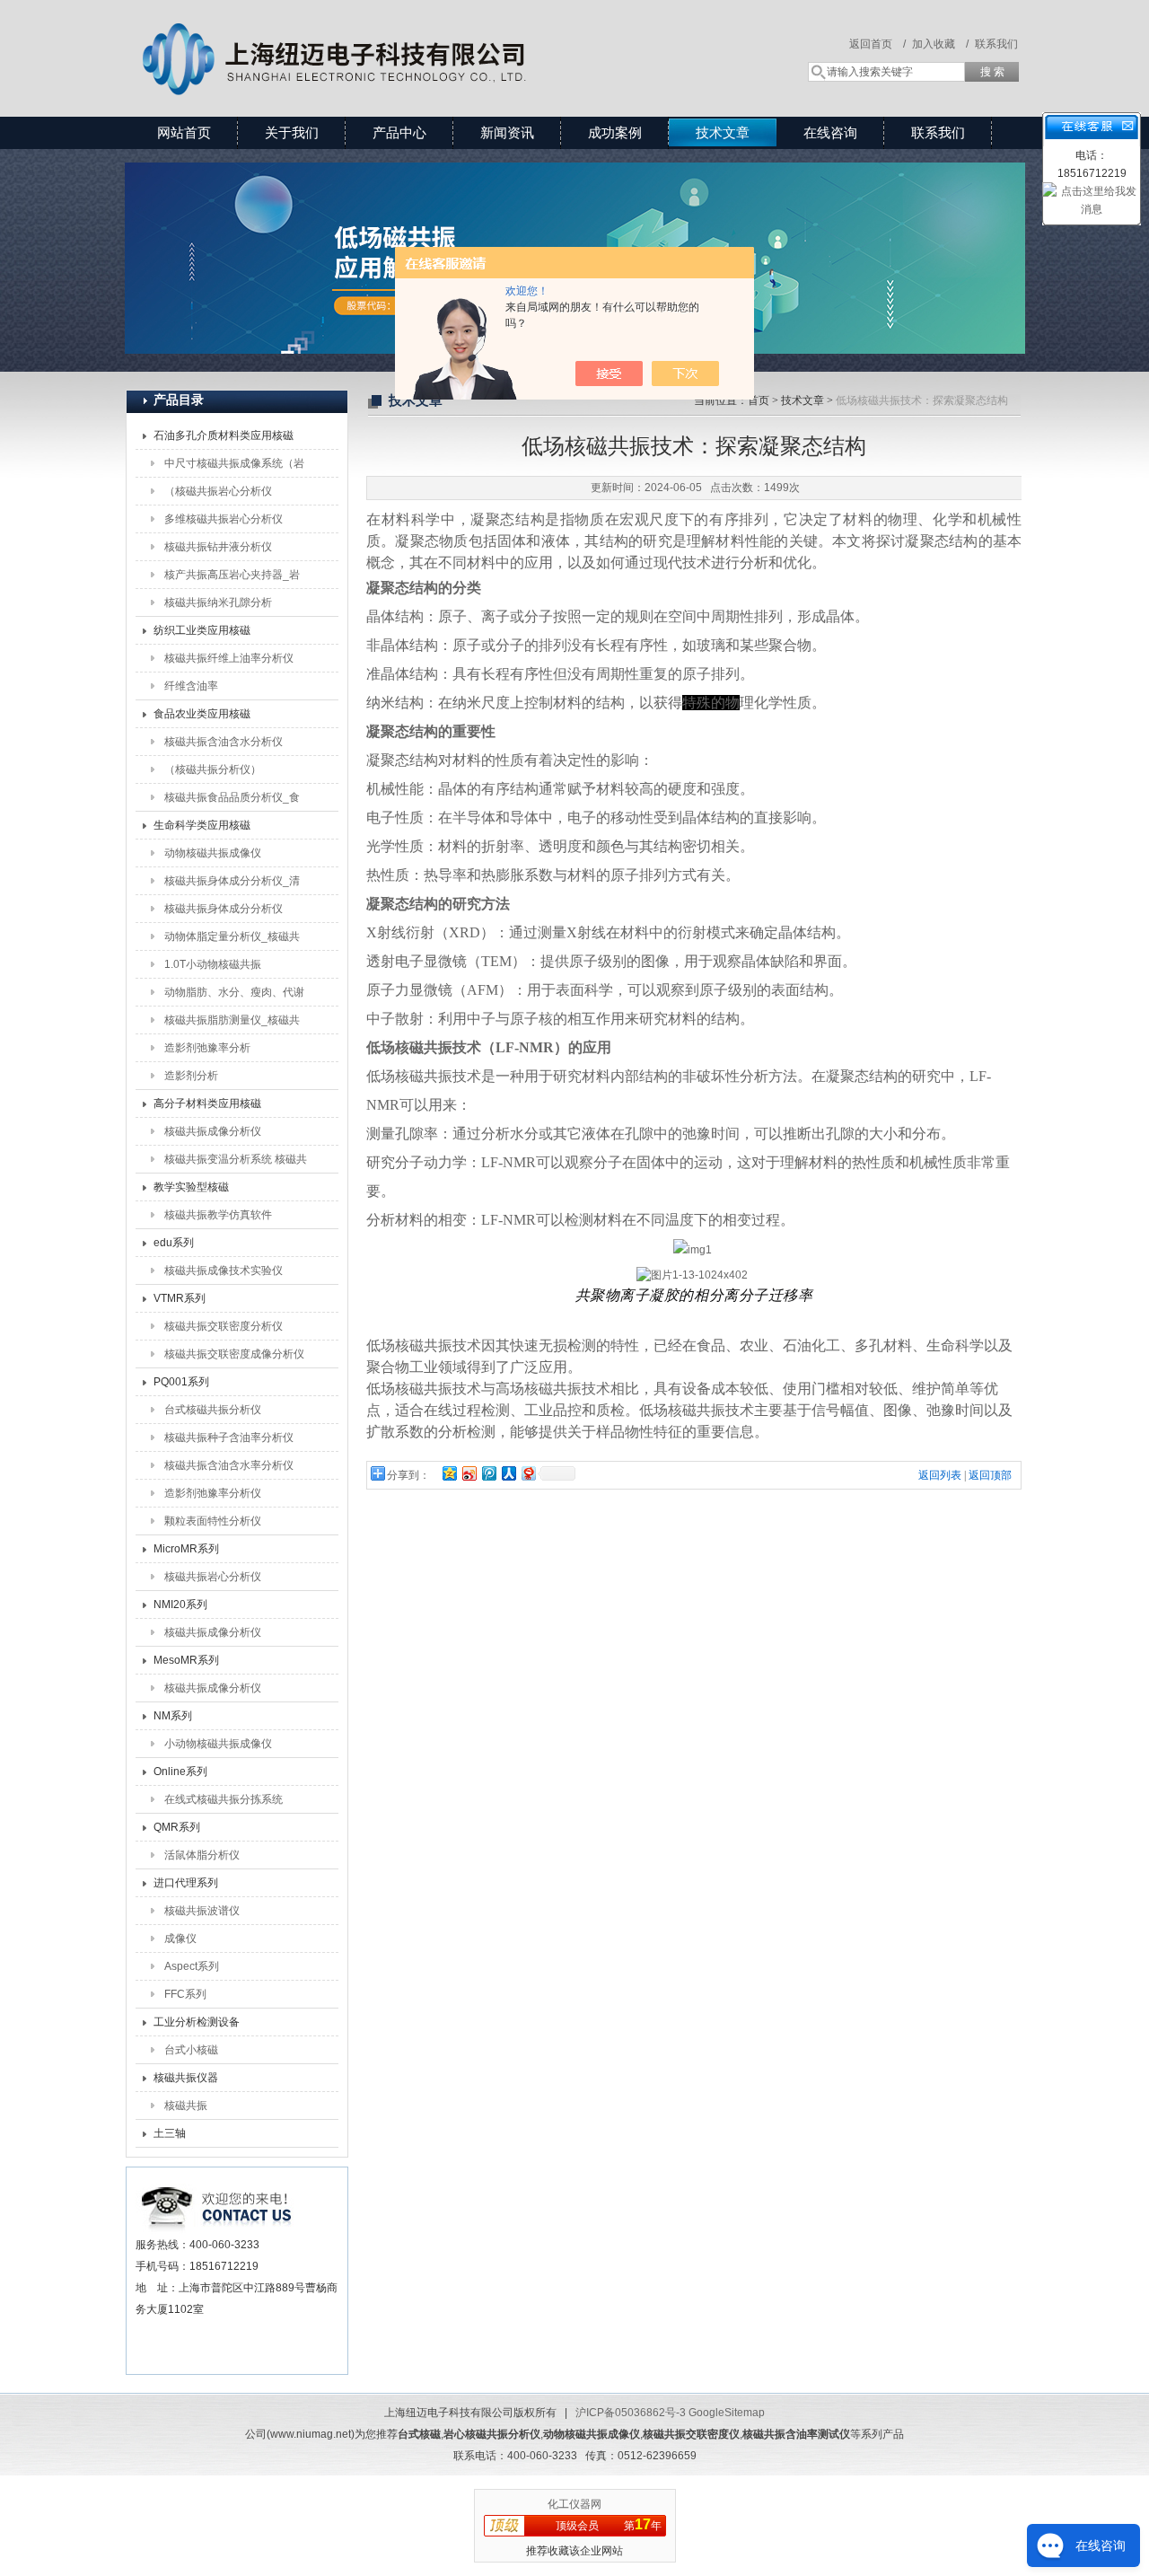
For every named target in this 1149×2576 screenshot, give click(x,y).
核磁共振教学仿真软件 (218, 1215)
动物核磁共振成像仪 (213, 853)
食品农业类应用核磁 (202, 714)
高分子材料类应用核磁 (207, 1103)
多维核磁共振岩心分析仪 (224, 519)
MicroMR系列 (186, 1549)
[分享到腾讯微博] (488, 1473)
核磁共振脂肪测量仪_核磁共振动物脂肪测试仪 (232, 1024)
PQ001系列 (181, 1382)
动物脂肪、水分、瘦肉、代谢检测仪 (234, 996)
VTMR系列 (180, 1298)
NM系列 (173, 1716)
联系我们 (996, 44)
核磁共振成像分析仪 (213, 1131)
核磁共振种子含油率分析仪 (229, 1437)
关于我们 (292, 132)
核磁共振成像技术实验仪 (224, 1270)
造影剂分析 (191, 1076)
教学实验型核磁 (191, 1187)
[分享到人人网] (508, 1473)
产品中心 (399, 132)
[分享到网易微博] (528, 1473)
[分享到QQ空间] (449, 1473)
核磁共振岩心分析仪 (213, 1577)
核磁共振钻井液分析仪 (218, 547)
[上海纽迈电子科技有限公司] (386, 40)
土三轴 (170, 2133)
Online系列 (180, 1772)
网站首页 (184, 132)
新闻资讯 (507, 132)
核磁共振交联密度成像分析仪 (234, 1354)
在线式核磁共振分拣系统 (224, 1799)
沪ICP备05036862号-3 (631, 2413)
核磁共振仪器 (186, 2078)
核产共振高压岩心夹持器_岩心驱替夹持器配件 (232, 578)
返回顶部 (990, 1475)
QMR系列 (177, 1827)
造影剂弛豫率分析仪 (213, 1493)
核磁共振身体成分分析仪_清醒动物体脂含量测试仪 (232, 884)
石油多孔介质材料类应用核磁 (224, 435)
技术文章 (723, 132)
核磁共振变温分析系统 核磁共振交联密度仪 (236, 1163)
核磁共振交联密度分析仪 (224, 1326)
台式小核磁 (191, 2050)
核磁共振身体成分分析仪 (224, 909)
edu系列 (174, 1243)
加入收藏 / (940, 44)
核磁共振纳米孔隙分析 (218, 602)
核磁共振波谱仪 (202, 1911)
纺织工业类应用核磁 (202, 630)
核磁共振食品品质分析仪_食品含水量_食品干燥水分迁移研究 (232, 801)
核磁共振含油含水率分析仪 (229, 1465)
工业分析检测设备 (197, 2022)
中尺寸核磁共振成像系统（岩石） (234, 467)
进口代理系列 (186, 1883)
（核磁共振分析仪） (213, 769)
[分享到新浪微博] (469, 1473)
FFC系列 (185, 1994)
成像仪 (180, 1939)
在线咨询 (830, 132)
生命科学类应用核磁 (202, 825)
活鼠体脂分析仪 (202, 1855)
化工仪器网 (574, 2504)
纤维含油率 (191, 686)
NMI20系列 (180, 1605)
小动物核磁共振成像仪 (218, 1744)
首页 (759, 400)
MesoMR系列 (186, 1660)
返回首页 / (877, 44)
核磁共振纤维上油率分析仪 (229, 658)
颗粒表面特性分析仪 (213, 1521)
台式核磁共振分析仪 (213, 1410)
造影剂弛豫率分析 (207, 1048)
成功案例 (615, 132)
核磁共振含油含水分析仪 (224, 742)
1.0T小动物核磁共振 (213, 964)
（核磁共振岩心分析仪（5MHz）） (218, 495)
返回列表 (940, 1475)
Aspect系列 (192, 1966)
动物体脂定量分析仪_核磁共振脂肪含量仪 (232, 940)
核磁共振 (186, 2106)
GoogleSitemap (727, 2413)
